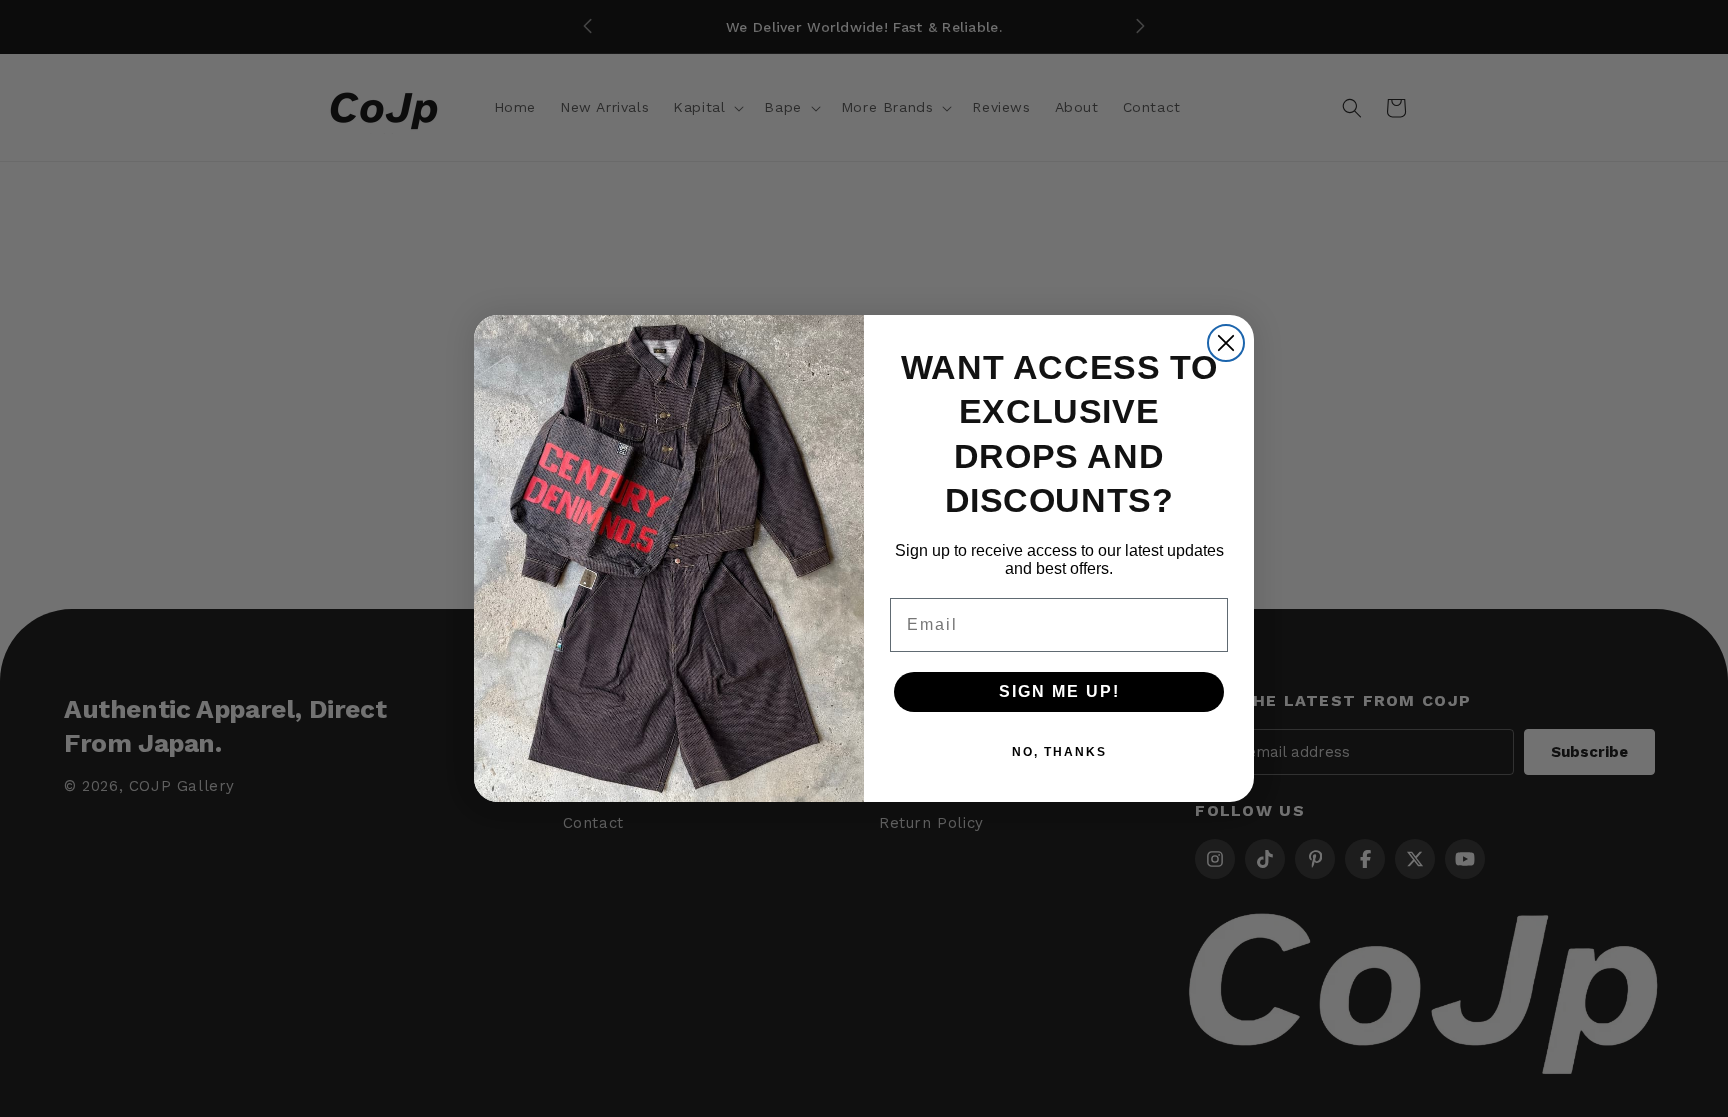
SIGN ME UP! (1059, 691)
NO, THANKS (1059, 752)
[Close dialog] (1226, 343)
